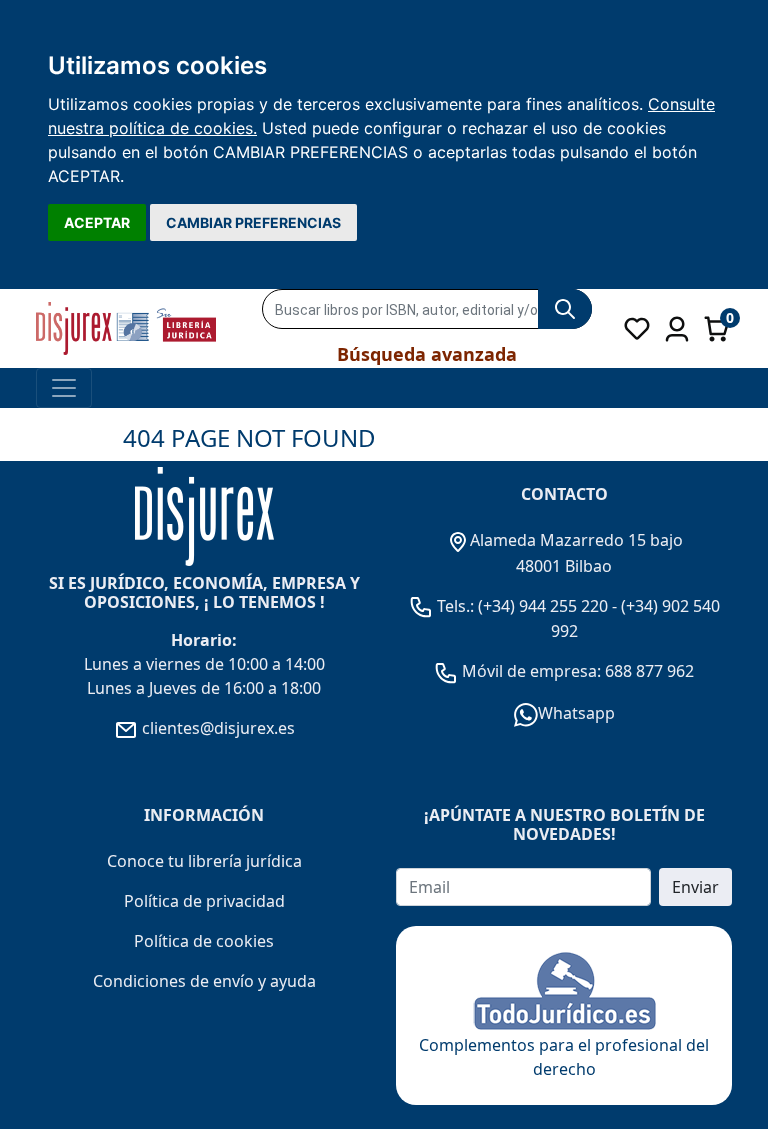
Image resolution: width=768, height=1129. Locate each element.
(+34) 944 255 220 (543, 606)
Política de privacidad (204, 901)
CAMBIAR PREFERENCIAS (253, 222)
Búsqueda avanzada (427, 354)
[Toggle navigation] (64, 388)
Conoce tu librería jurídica (204, 861)
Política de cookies (204, 941)
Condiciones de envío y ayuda (204, 981)
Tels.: (455, 606)
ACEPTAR (97, 222)
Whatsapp (576, 713)
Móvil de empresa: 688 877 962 (576, 671)
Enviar (695, 887)
